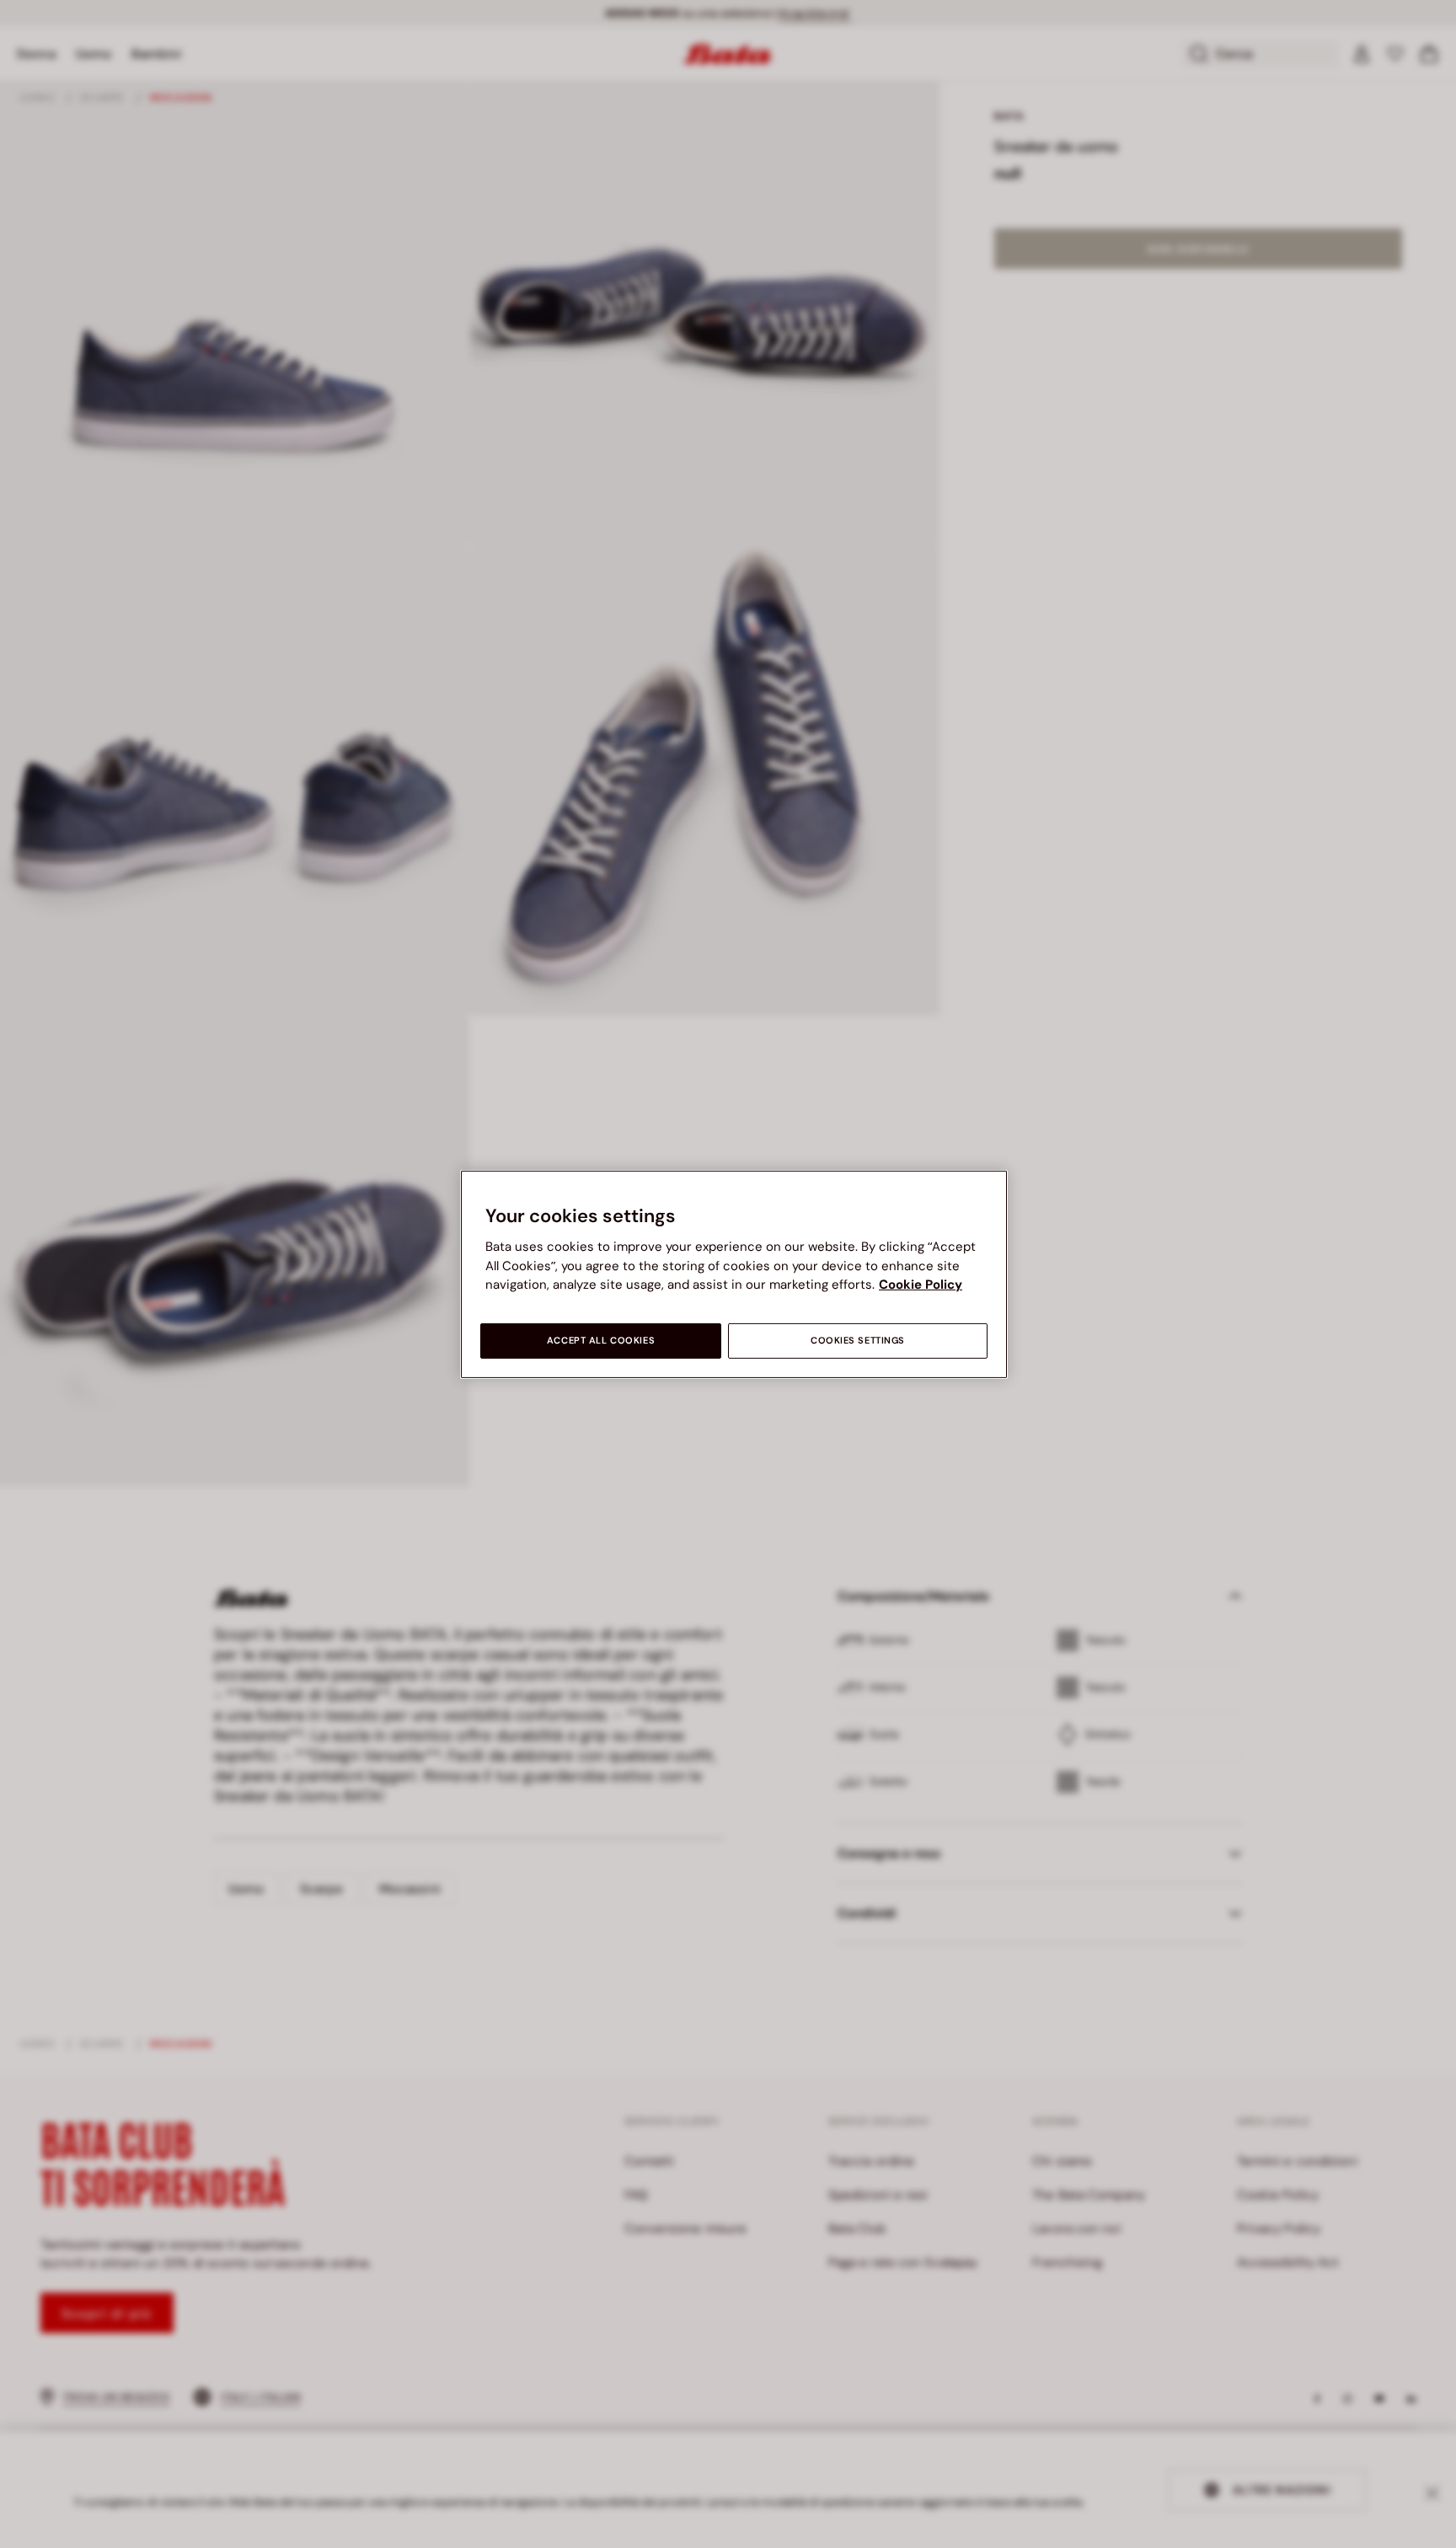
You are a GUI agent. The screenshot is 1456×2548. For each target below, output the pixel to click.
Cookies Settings (858, 1341)
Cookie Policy (921, 1285)
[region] (734, 1274)
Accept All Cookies (601, 1341)
